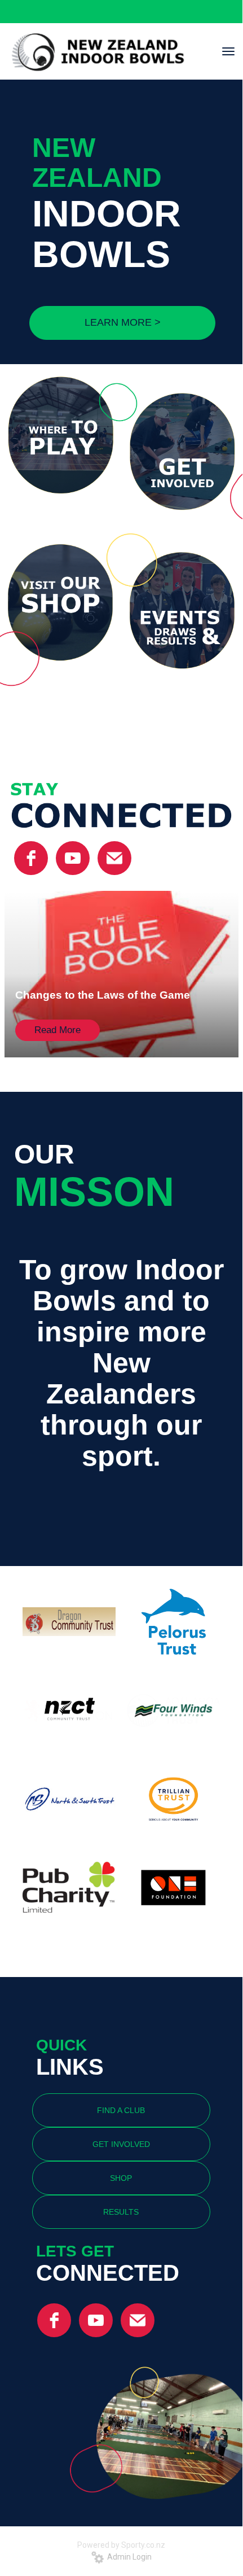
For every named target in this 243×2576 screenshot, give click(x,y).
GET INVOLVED (121, 2144)
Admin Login (128, 2557)
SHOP (121, 2178)
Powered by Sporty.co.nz (121, 2545)
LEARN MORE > (123, 322)
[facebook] (31, 858)
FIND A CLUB (121, 2110)
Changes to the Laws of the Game (103, 995)
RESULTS (121, 2212)
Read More (58, 1030)
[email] (114, 858)
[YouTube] (73, 858)
